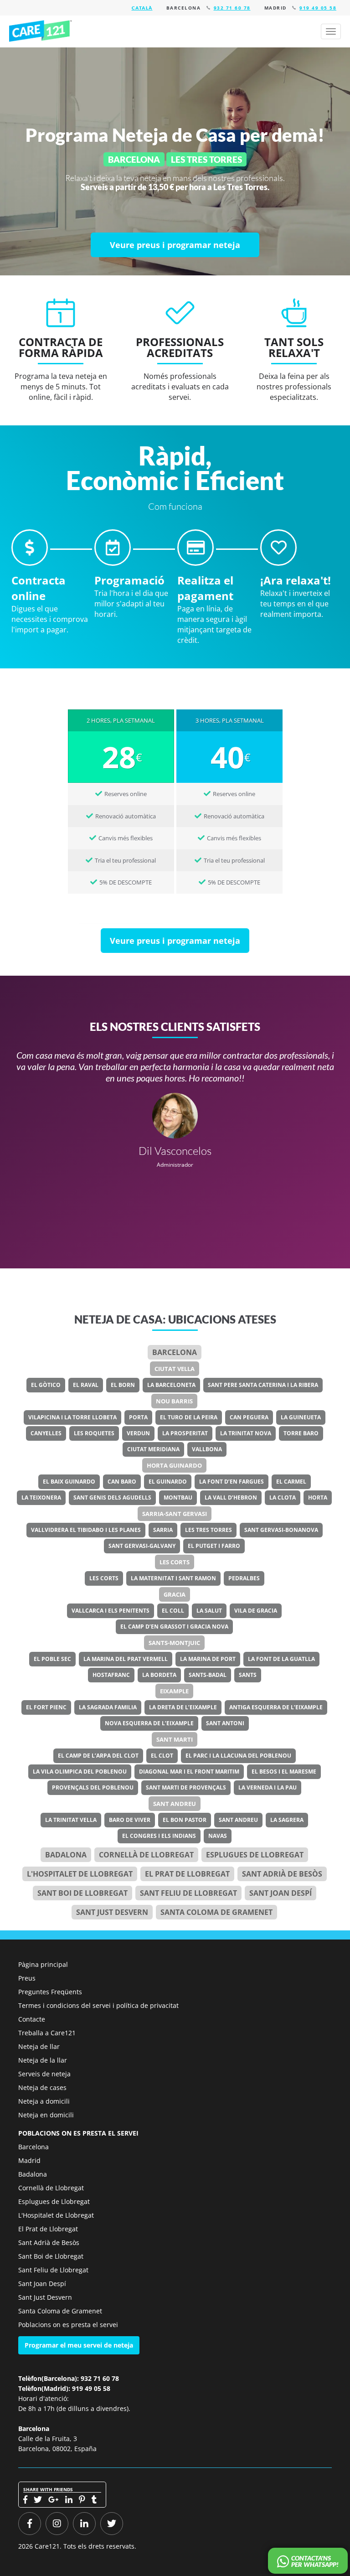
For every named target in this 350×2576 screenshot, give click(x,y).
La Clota (283, 1497)
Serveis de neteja (44, 2074)
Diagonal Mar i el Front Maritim (189, 1772)
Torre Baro (301, 1433)
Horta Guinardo (174, 1465)
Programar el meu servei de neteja (79, 2345)
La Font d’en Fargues (232, 1482)
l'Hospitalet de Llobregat (80, 1874)
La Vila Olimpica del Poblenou (80, 1772)
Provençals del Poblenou (93, 1787)
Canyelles (46, 1433)
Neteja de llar (39, 2046)
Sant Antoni (225, 1723)
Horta (318, 1497)
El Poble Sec (52, 1659)
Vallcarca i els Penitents (111, 1611)
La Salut (209, 1611)
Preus (27, 1978)
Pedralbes (244, 1578)
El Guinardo (168, 1482)
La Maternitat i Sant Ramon (173, 1578)
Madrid (29, 2160)
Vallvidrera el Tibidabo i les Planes (86, 1530)
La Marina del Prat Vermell (126, 1659)
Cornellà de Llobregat (146, 1855)
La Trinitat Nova (246, 1433)
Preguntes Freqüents (50, 1992)
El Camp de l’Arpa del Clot (98, 1756)
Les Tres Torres (208, 1530)
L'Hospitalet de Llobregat (56, 2215)
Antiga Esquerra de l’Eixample (276, 1707)
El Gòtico (46, 1385)
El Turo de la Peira (189, 1417)
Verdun (138, 1433)
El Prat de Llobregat (48, 2229)
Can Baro (122, 1482)
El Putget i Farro (214, 1546)
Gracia (175, 1594)
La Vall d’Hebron (231, 1497)
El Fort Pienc (46, 1707)
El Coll (173, 1611)
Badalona (66, 1855)
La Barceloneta (171, 1385)
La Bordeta (159, 1675)
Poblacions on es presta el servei (68, 2325)
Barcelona (175, 1352)
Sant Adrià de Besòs (282, 1874)
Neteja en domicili (46, 2115)
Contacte (32, 2019)
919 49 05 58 (318, 8)
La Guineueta (301, 1417)
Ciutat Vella (175, 1369)
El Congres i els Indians (159, 1836)
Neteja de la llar (43, 2060)
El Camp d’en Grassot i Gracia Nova (174, 1627)
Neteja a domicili (44, 2101)
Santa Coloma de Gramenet (216, 1912)
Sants (248, 1675)
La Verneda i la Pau (268, 1787)
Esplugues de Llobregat (255, 1855)
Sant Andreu (175, 1804)
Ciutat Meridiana (153, 1449)
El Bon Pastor (185, 1820)
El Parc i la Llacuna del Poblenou (238, 1756)
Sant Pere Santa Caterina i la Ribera (263, 1385)
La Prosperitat (185, 1433)
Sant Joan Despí (281, 1893)
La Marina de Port (208, 1659)
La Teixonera (41, 1497)
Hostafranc (111, 1675)
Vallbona (207, 1449)
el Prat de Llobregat (187, 1874)
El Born (123, 1385)
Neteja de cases (42, 2087)
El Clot (162, 1756)
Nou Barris (174, 1401)
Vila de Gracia (256, 1611)
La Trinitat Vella (71, 1820)
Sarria (163, 1530)
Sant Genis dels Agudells (112, 1497)
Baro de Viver (130, 1820)
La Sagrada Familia (108, 1707)
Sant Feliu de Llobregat (188, 1893)
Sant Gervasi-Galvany (142, 1546)
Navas (218, 1836)
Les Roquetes (94, 1433)
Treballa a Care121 (47, 2033)
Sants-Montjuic (174, 1643)
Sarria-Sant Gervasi (175, 1514)
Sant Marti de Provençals (186, 1787)
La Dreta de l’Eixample (183, 1707)
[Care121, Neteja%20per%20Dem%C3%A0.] (41, 31)
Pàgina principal (43, 1964)
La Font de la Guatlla (281, 1659)
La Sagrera (287, 1820)
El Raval (86, 1385)
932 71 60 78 (232, 8)
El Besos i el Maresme (284, 1772)
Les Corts (175, 1562)
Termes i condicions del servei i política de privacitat (98, 2005)
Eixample (174, 1691)
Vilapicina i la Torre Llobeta (72, 1417)
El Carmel (291, 1482)
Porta (138, 1417)
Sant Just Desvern (112, 1912)
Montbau (178, 1497)
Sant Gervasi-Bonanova (281, 1530)
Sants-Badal (208, 1675)
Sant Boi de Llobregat (82, 1893)
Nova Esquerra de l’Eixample (149, 1723)
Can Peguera (249, 1417)
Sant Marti (175, 1739)
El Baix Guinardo (69, 1482)
